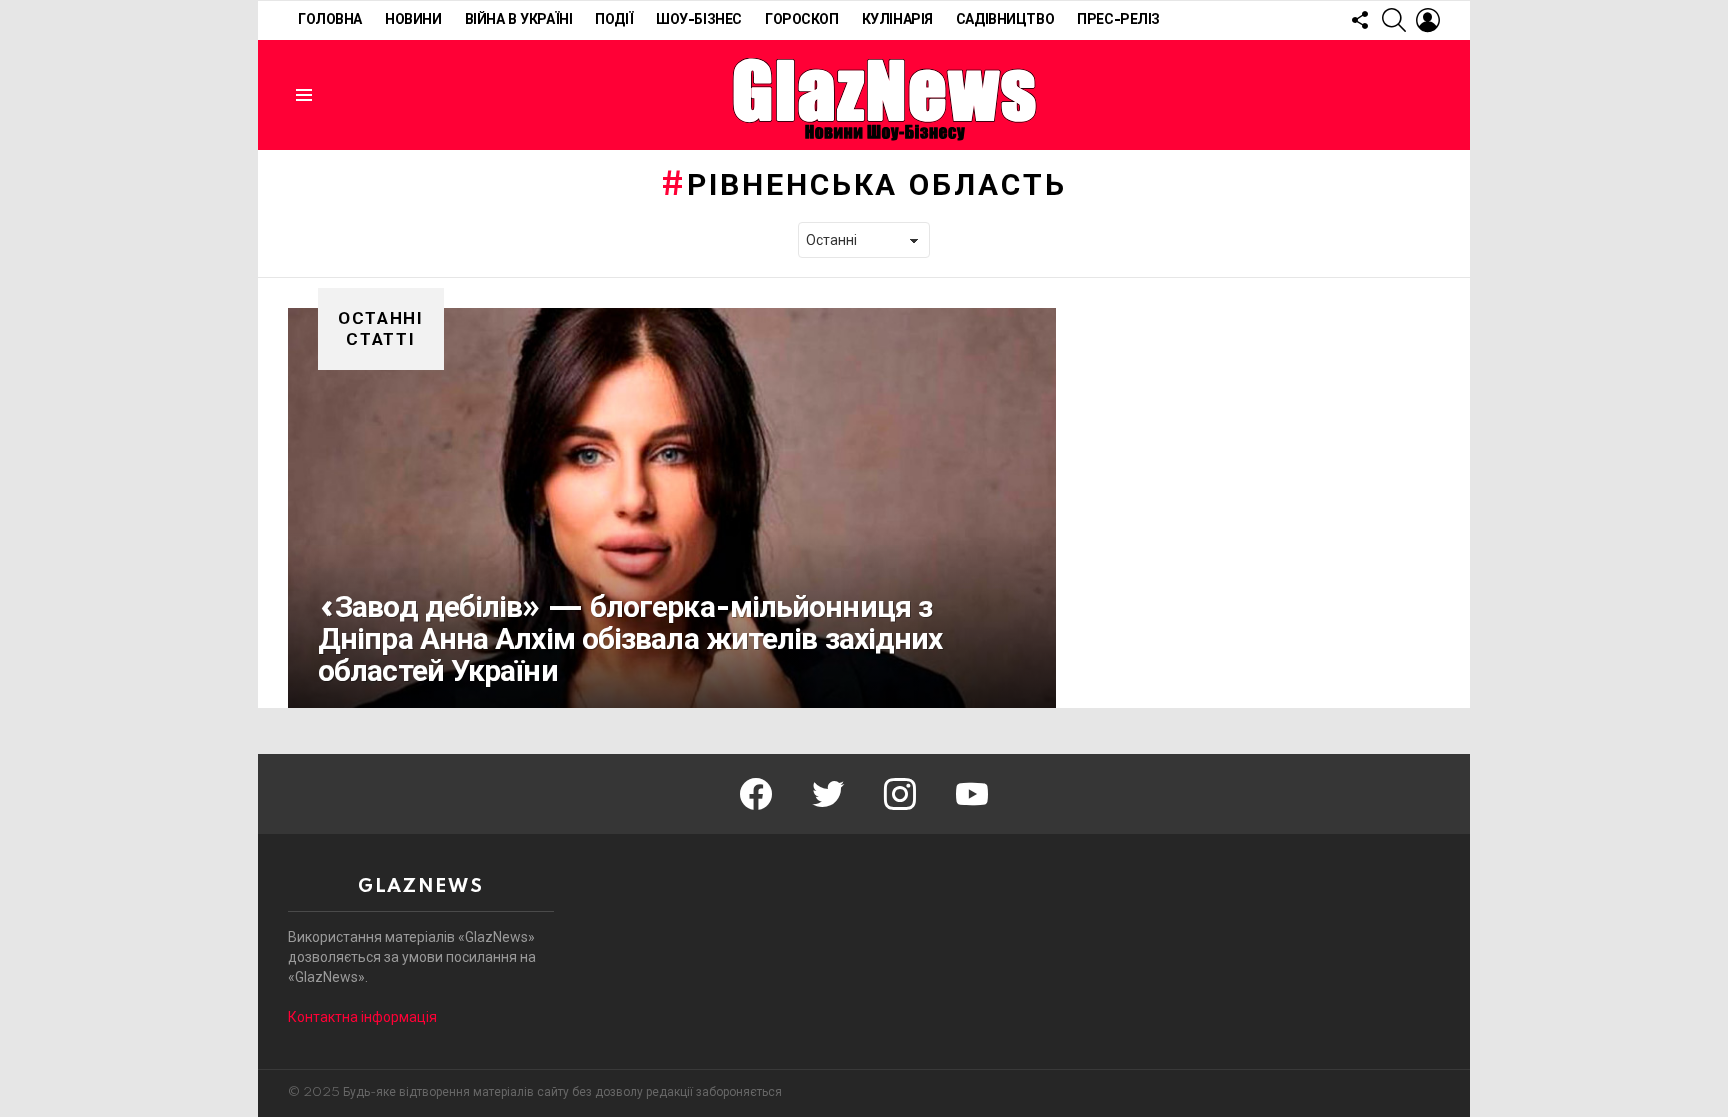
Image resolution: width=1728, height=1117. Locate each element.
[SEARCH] (1394, 20)
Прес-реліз (1118, 20)
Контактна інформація (362, 1017)
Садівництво (1005, 20)
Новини (413, 20)
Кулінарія (897, 20)
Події (614, 20)
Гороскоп (802, 20)
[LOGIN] (1428, 20)
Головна (330, 20)
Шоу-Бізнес (699, 20)
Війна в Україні (519, 20)
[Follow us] (1360, 20)
